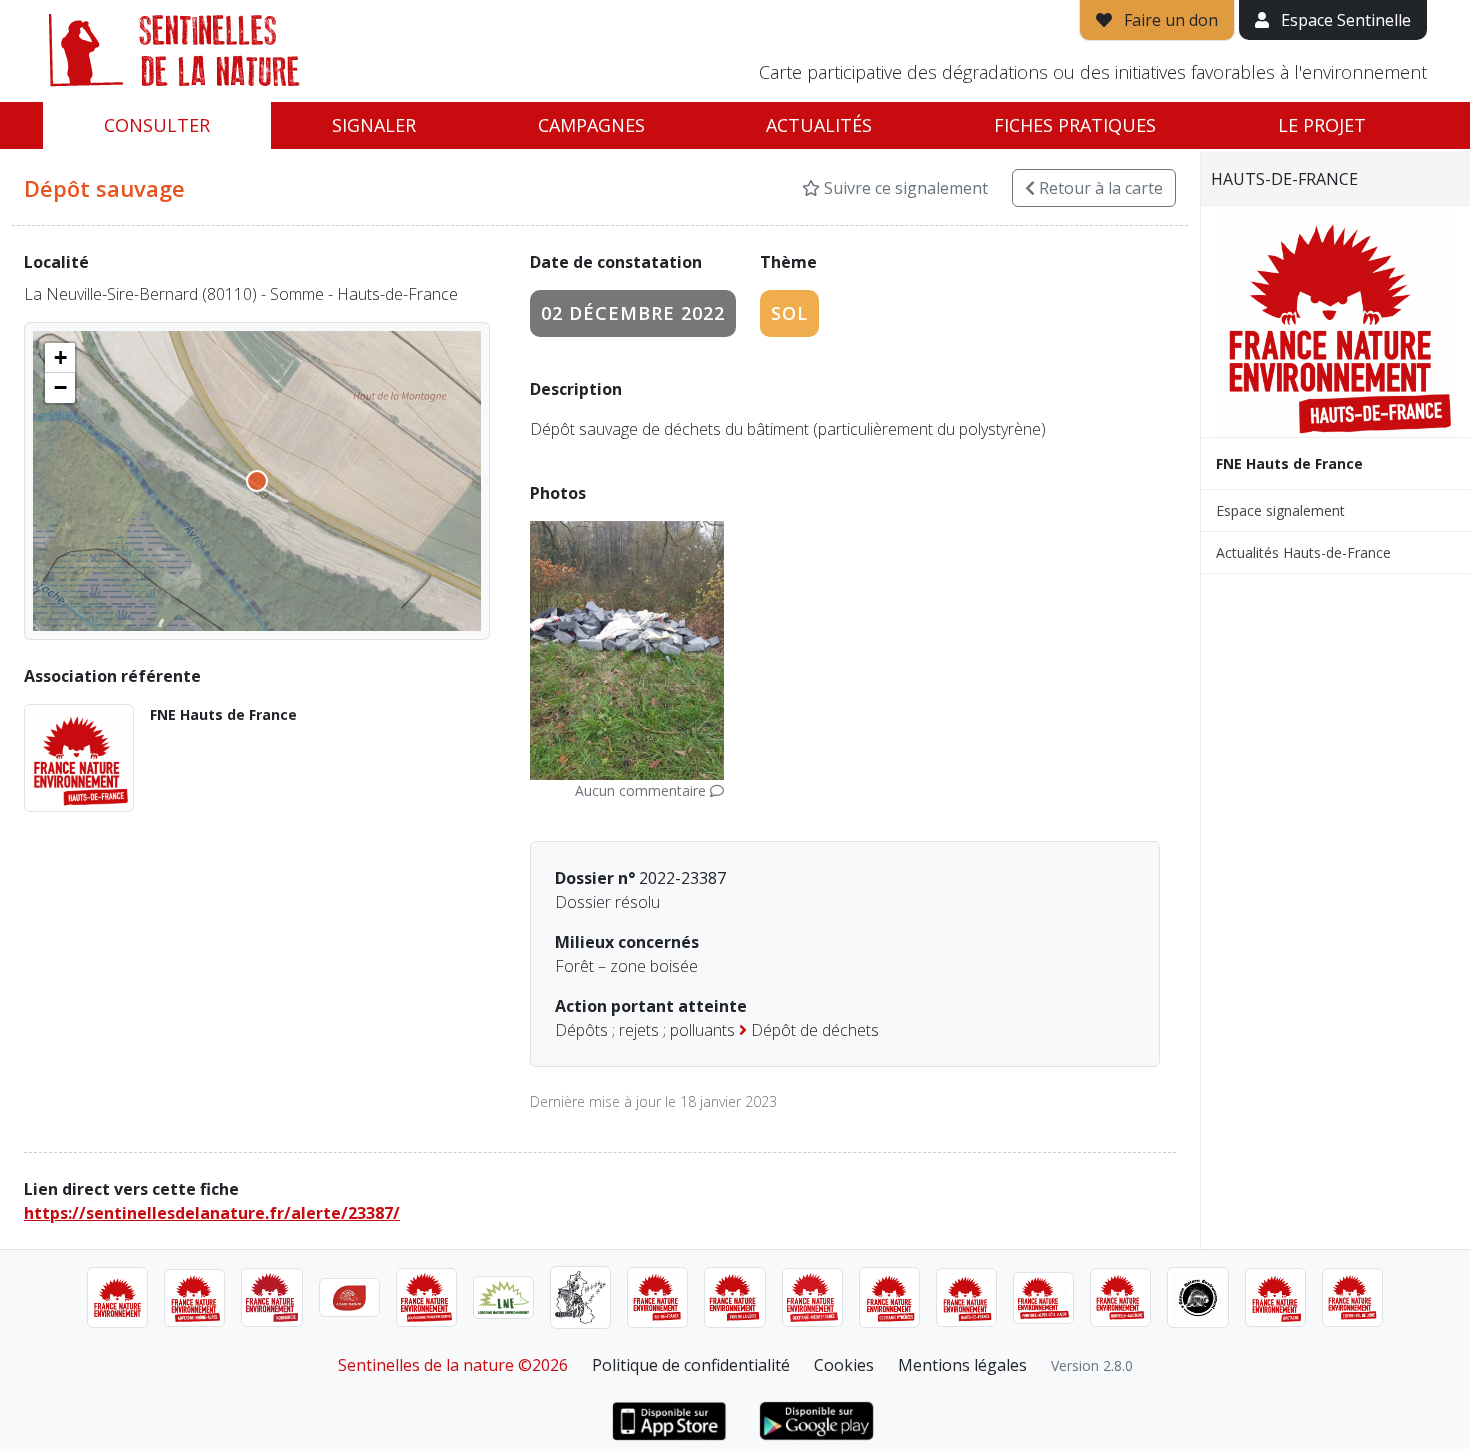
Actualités (819, 125)
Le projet (1322, 125)
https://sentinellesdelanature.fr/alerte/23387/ (212, 1213)
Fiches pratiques (1075, 125)
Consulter (157, 125)
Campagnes (591, 125)
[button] (60, 358)
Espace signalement (1280, 510)
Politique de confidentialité (691, 1365)
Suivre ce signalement (904, 188)
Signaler (374, 125)
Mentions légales (962, 1365)
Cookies (844, 1365)
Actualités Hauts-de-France (1303, 552)
